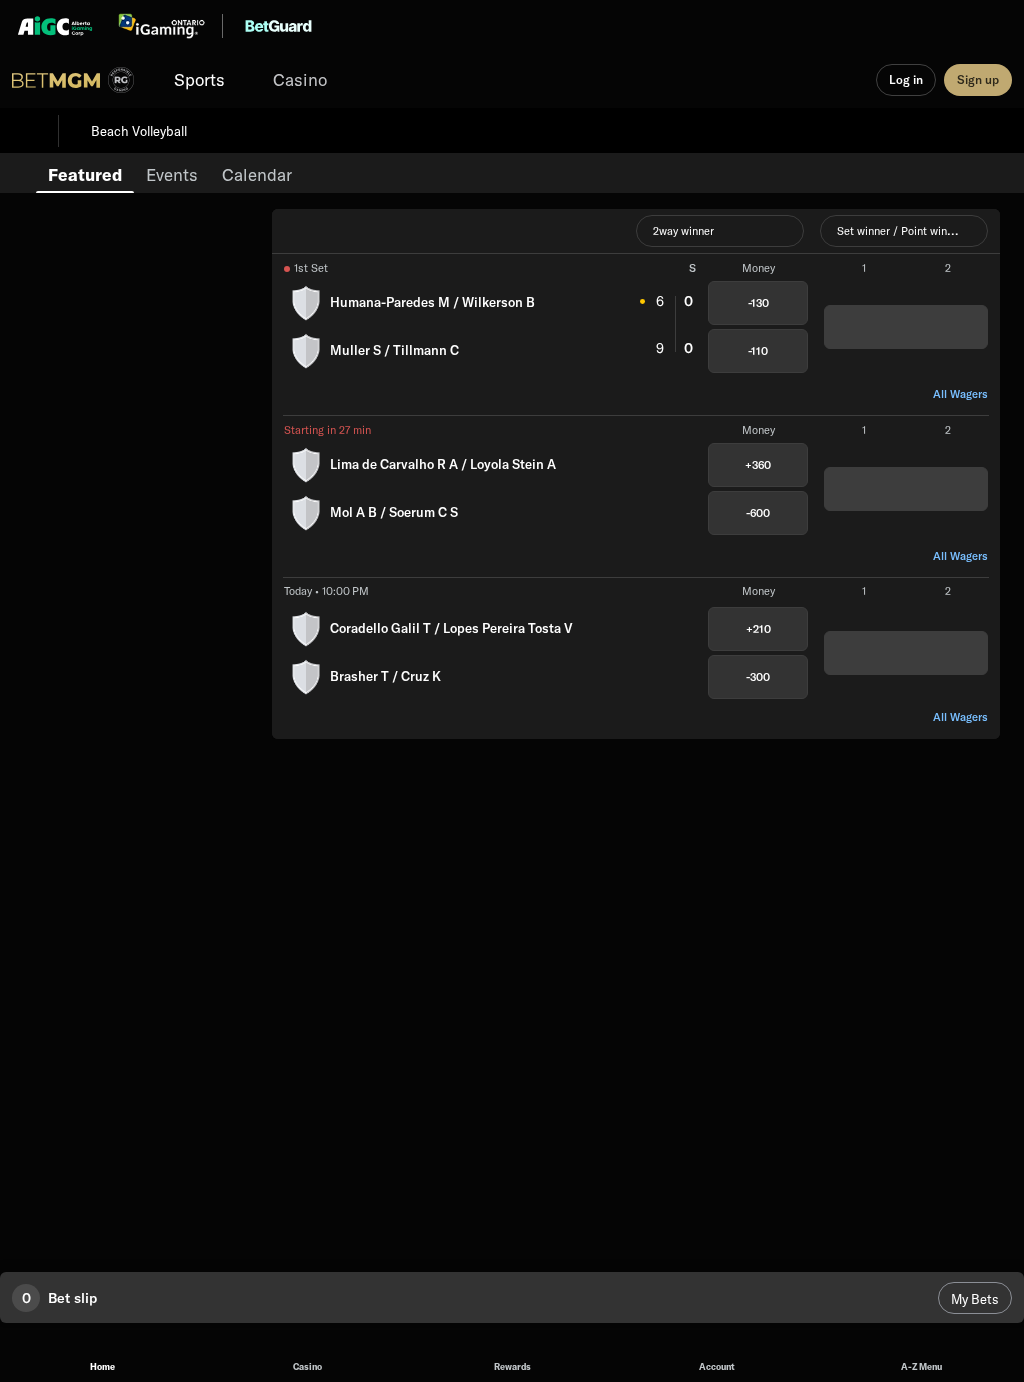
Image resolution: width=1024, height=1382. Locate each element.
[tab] (85, 173)
